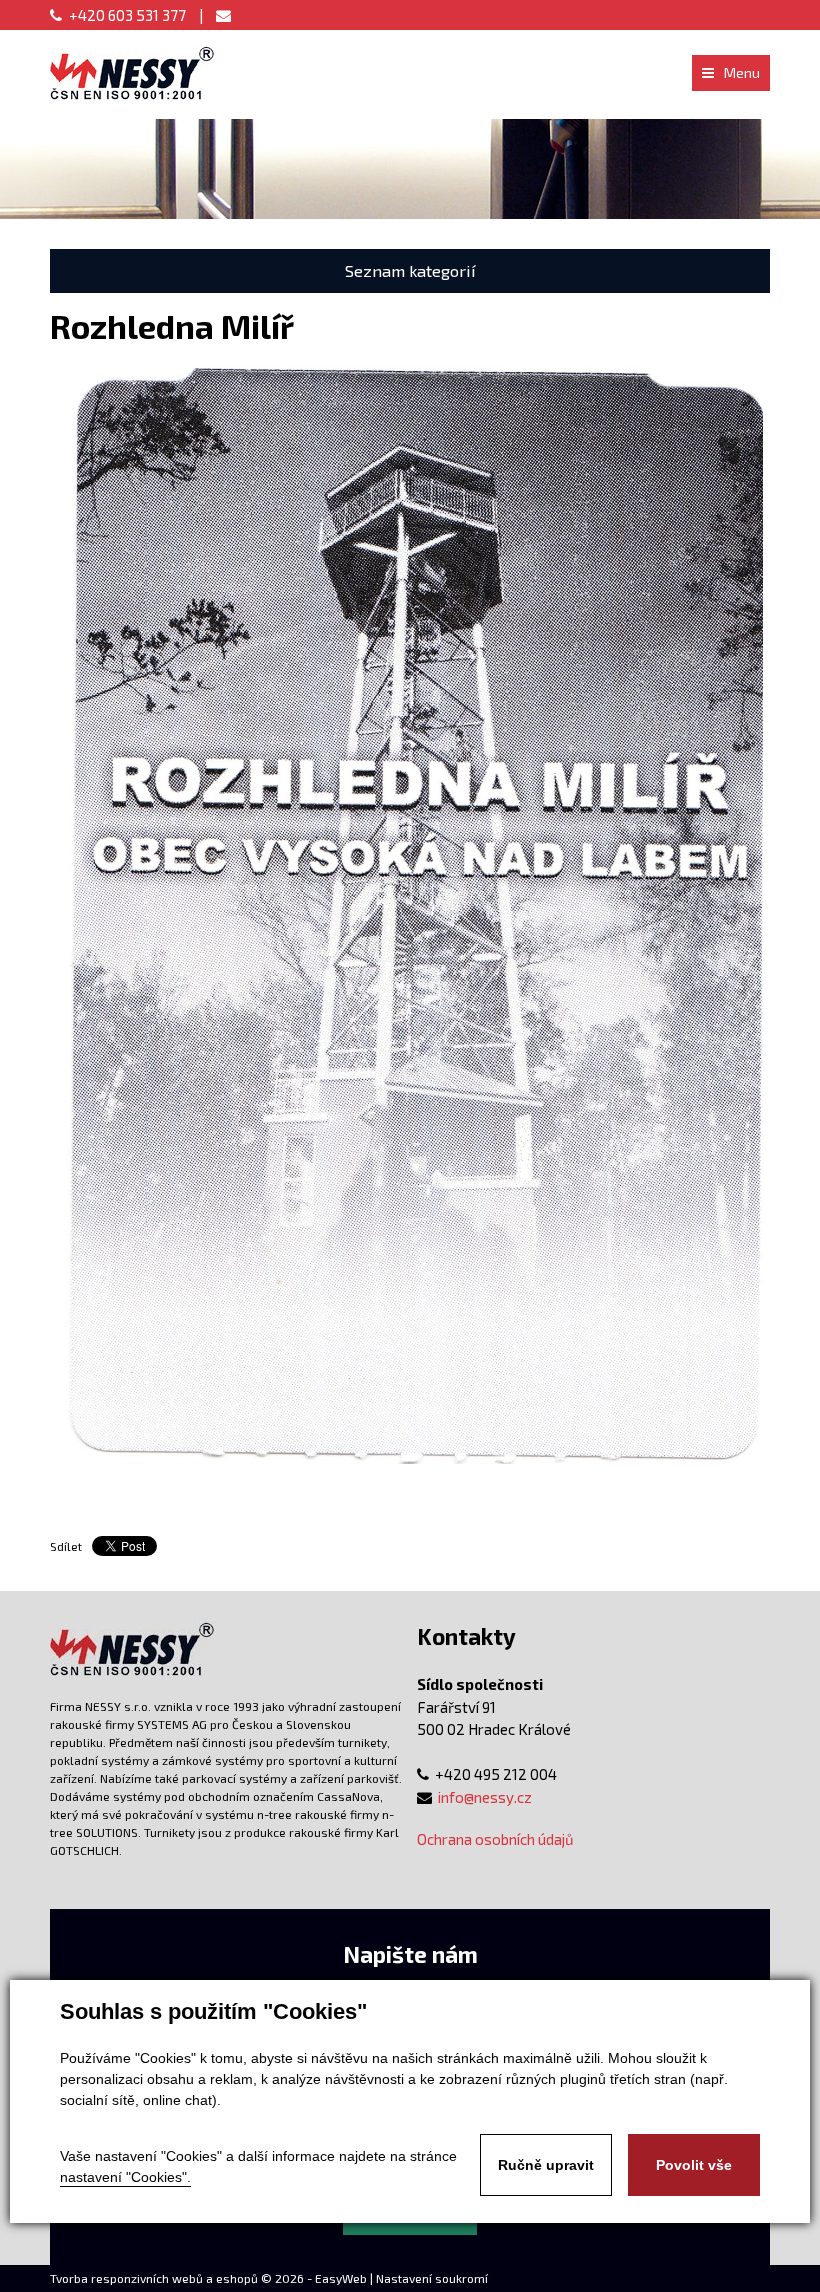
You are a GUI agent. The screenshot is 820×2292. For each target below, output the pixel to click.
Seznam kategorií (410, 270)
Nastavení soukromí (432, 2278)
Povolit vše (694, 2165)
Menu (742, 72)
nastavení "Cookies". (125, 2177)
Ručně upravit (546, 2165)
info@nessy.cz (485, 1797)
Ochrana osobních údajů (495, 1839)
